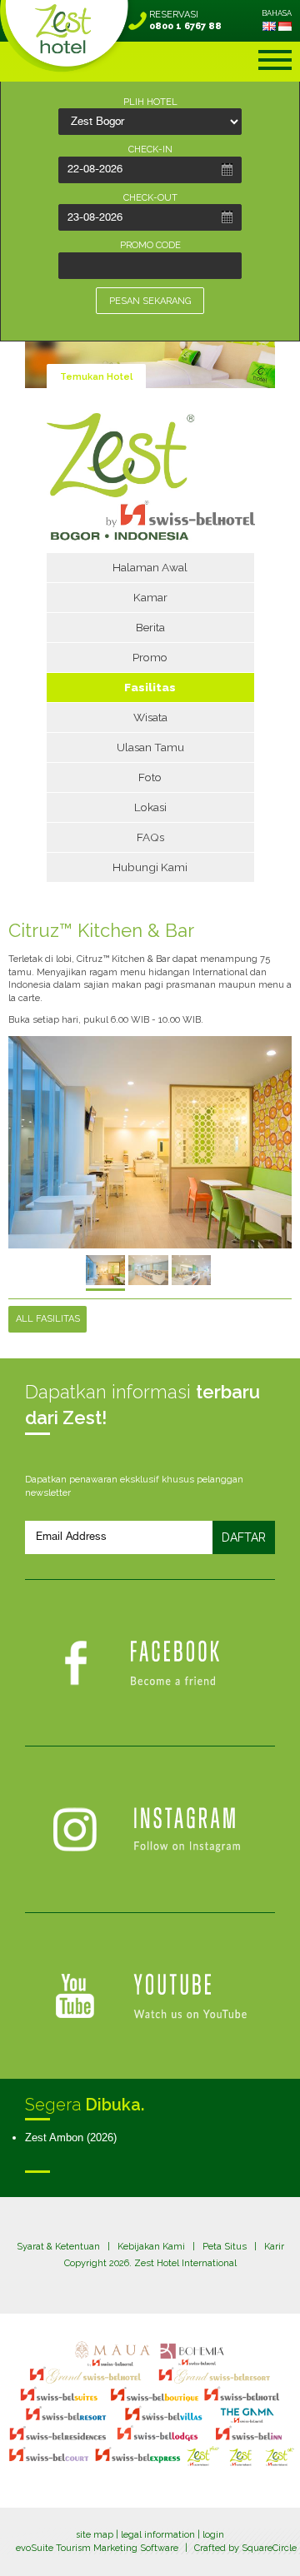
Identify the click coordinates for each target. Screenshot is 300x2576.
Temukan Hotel (96, 377)
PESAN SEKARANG (150, 301)
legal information (158, 2535)
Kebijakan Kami (151, 2247)
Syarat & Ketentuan (58, 2247)
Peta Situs (225, 2247)
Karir (274, 2247)
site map (95, 2535)
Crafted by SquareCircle (245, 2548)
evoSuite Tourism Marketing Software (97, 2548)
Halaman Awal (150, 567)
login (213, 2535)
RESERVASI (185, 20)
